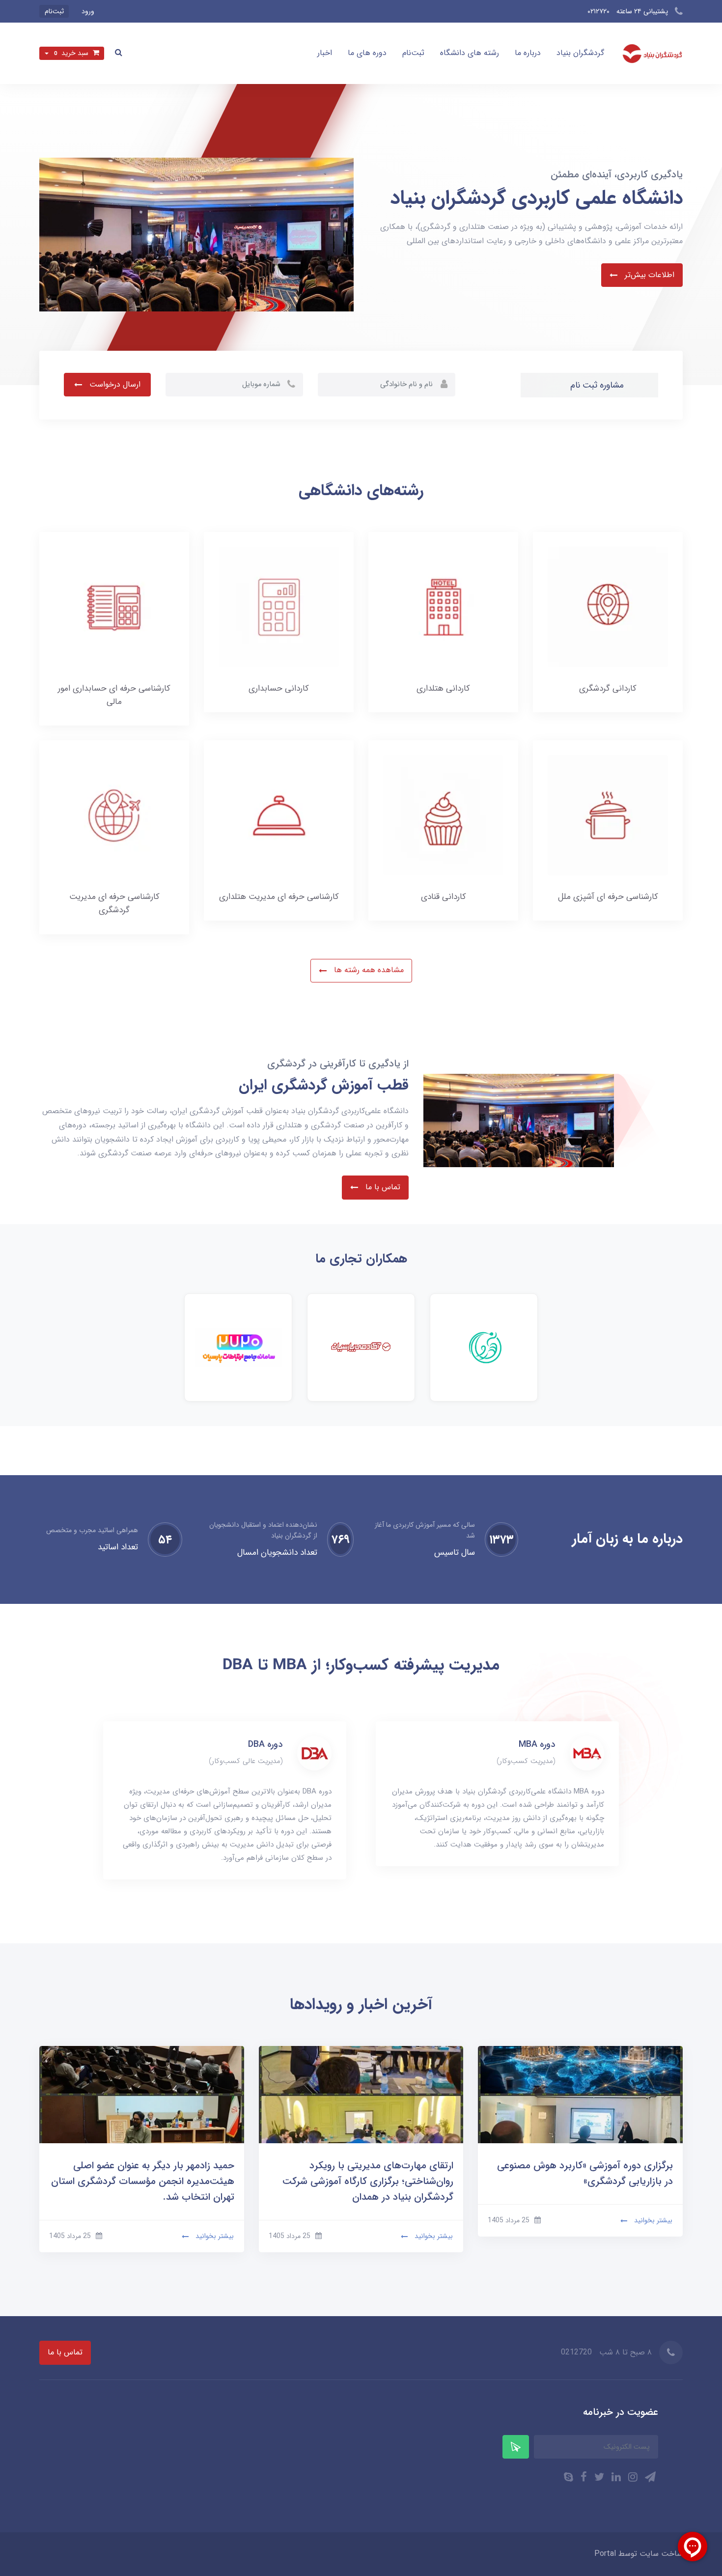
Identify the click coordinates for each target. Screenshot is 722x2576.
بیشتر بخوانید (652, 2220)
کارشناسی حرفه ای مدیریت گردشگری (114, 903)
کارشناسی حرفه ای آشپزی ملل (608, 897)
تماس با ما (382, 1187)
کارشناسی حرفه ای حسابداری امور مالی (114, 695)
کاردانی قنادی (444, 897)
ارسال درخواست (114, 384)
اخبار (325, 53)
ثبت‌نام (413, 53)
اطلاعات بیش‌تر (648, 275)
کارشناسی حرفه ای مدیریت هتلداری (279, 897)
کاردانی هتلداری (443, 688)
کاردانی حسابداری (279, 688)
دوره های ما (367, 53)
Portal (605, 2554)
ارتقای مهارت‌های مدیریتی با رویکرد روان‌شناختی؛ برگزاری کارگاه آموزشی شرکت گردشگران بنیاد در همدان (368, 2181)
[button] (119, 53)
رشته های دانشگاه (470, 53)
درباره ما (528, 53)
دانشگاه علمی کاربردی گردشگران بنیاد (537, 198)
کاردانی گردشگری (608, 688)
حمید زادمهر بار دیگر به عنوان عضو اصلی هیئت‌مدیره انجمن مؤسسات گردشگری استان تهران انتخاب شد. (143, 2181)
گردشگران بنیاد (580, 53)
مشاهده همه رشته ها (368, 970)
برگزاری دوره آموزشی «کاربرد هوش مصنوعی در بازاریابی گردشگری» (585, 2173)
